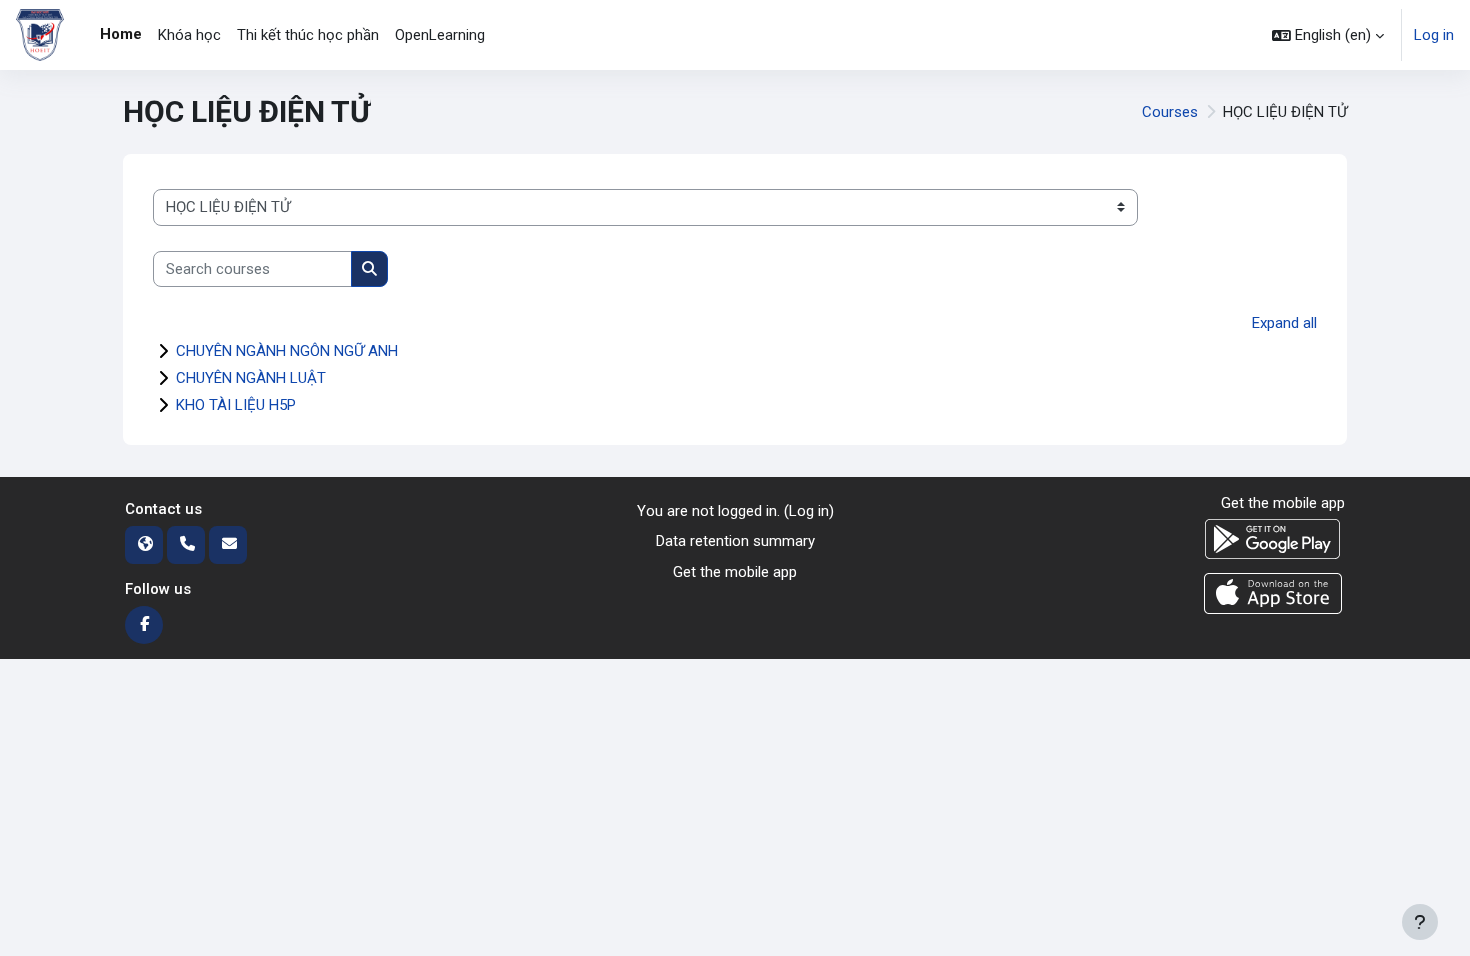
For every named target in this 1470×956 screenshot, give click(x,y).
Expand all (1284, 323)
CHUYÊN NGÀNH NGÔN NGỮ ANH (287, 351)
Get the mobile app (735, 572)
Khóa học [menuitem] (189, 35)
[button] (1328, 35)
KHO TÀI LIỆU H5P (236, 405)
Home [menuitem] (121, 34)
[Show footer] (1420, 922)
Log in (1434, 35)
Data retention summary (735, 541)
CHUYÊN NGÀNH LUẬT (251, 378)
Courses (1170, 112)
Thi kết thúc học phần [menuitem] (308, 35)
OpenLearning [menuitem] (440, 35)
